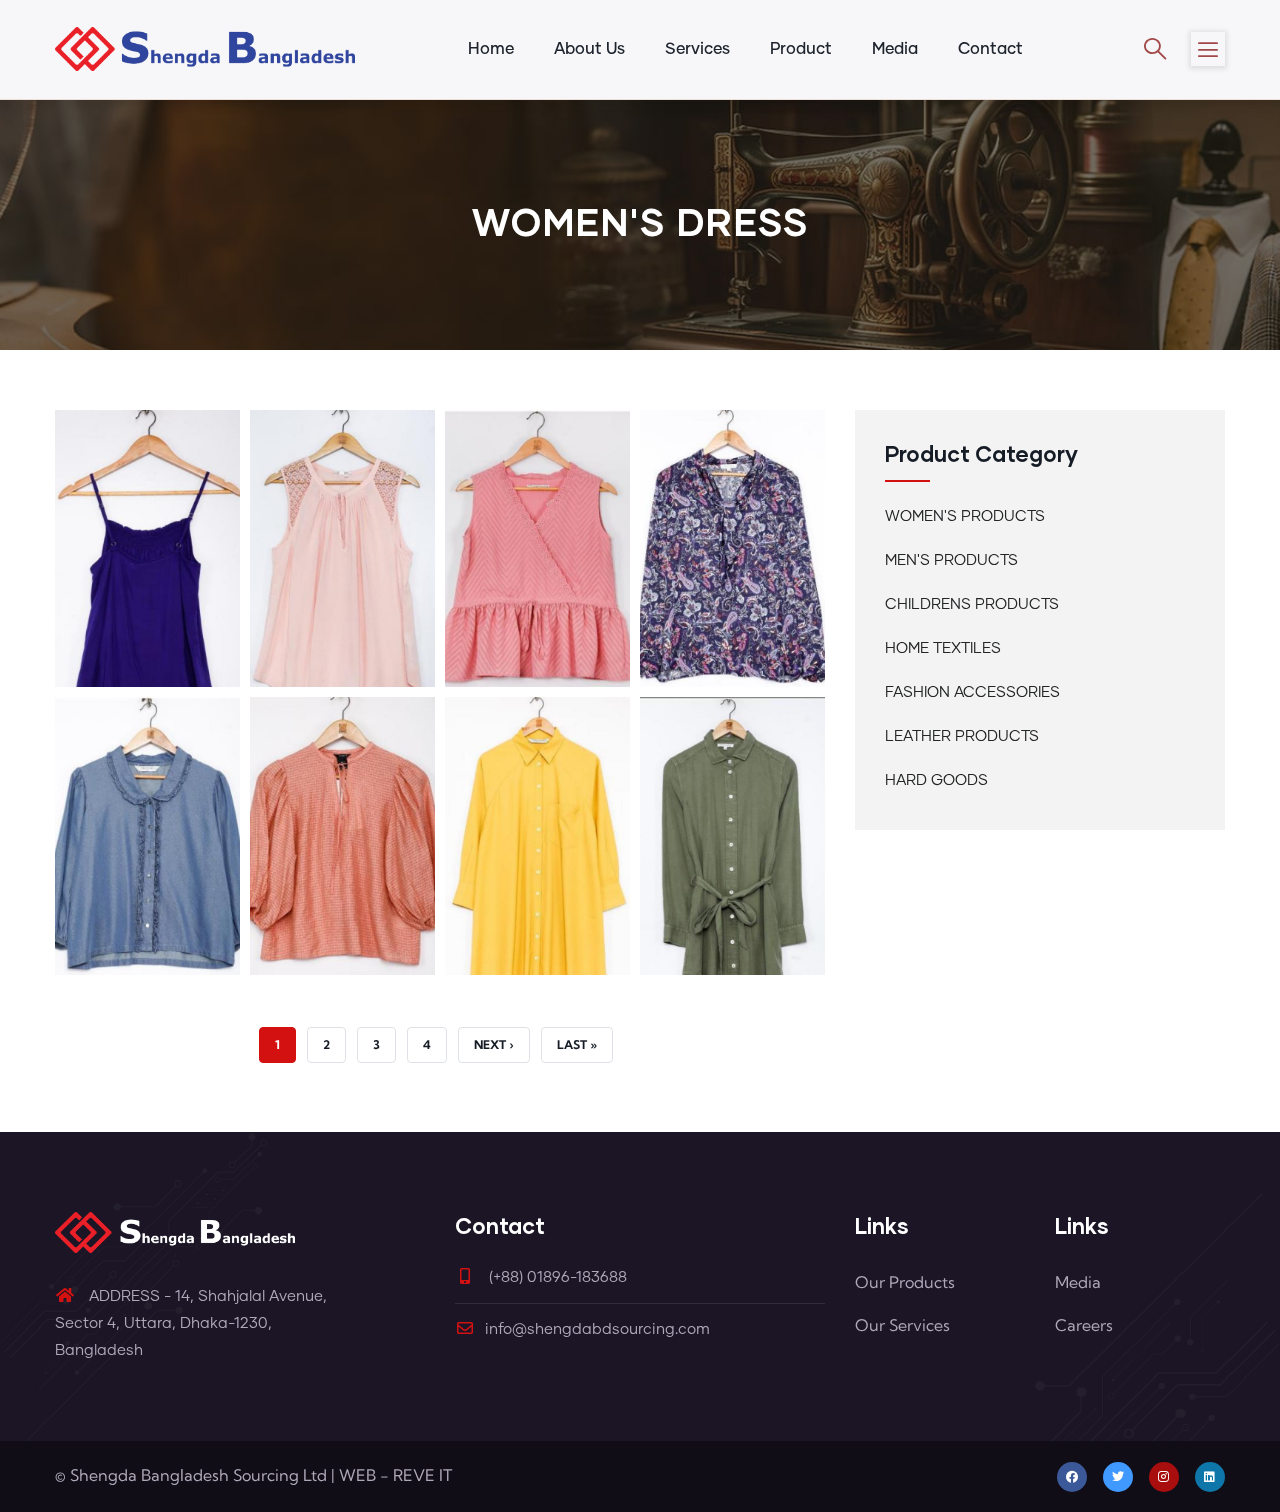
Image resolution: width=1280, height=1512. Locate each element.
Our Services (902, 1325)
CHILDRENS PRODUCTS (972, 604)
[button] (147, 424)
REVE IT (422, 1475)
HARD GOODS (936, 780)
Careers (1084, 1325)
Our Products (905, 1282)
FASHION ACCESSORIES (972, 692)
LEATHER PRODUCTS (962, 736)
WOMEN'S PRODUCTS (965, 516)
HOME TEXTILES (943, 648)
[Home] (205, 49)
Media (1078, 1282)
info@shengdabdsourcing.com (597, 1329)
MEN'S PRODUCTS (951, 560)
